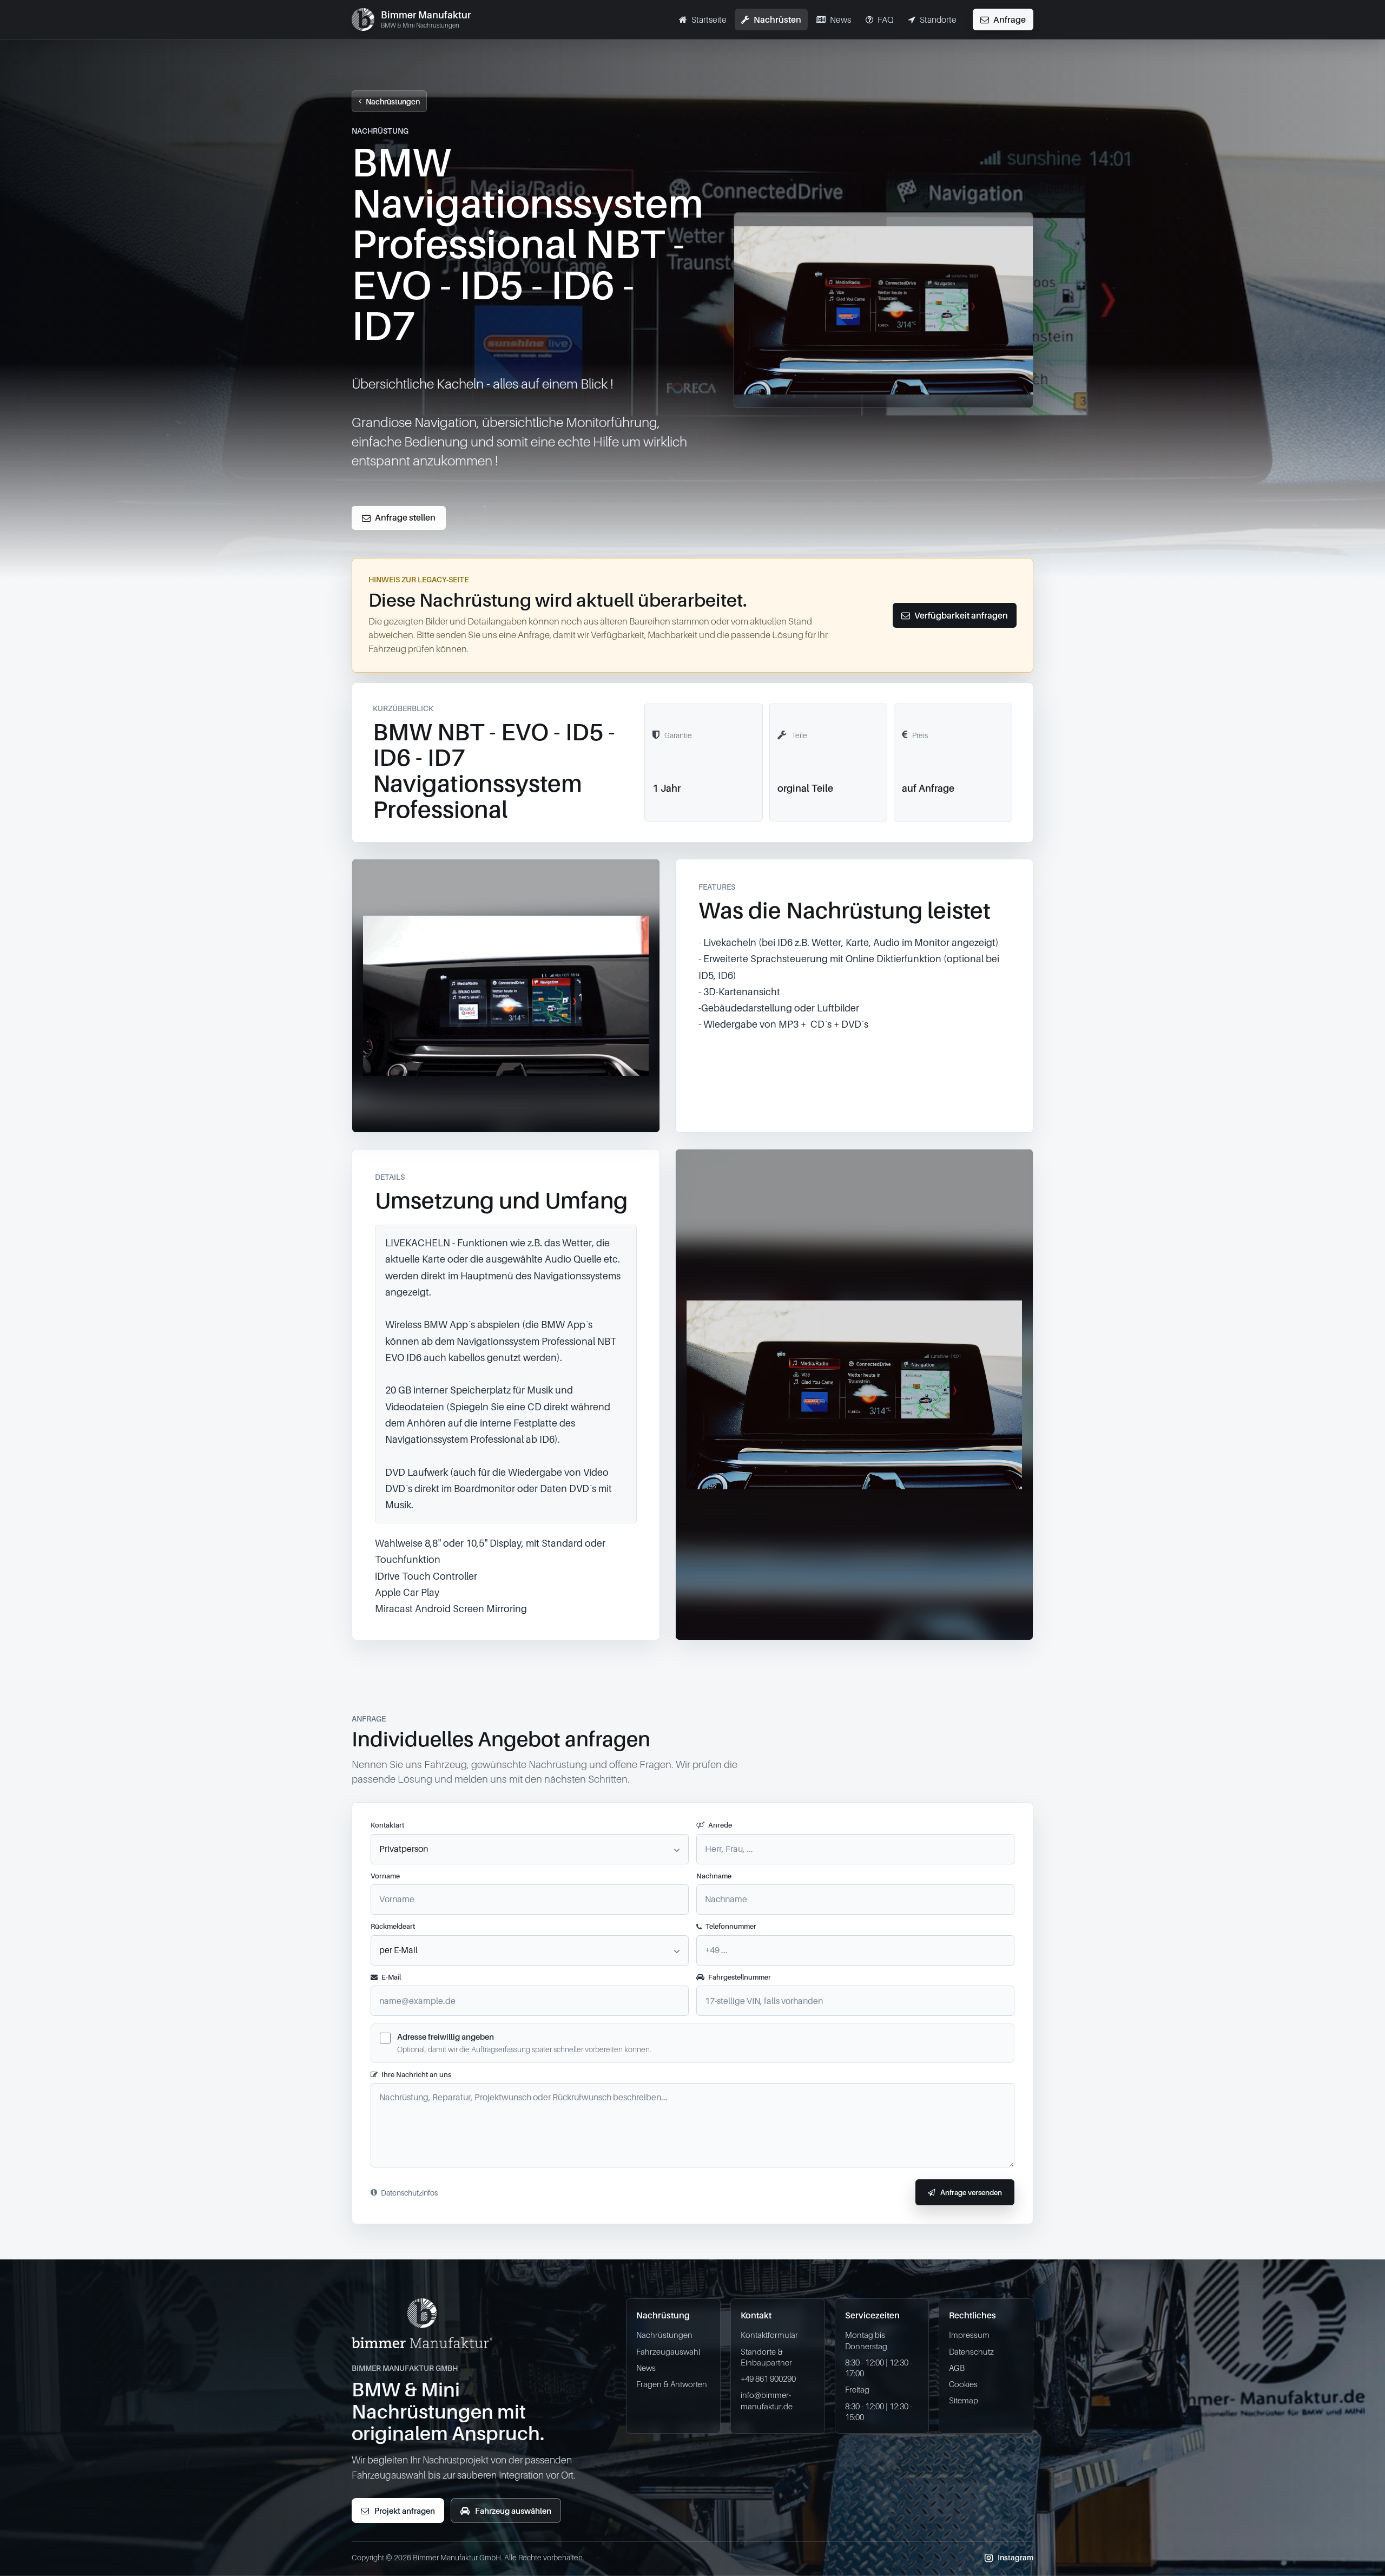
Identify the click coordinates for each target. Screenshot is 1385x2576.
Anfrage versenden (971, 2192)
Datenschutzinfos (409, 2193)
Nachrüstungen (393, 101)
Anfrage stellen (405, 517)
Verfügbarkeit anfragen (961, 615)
